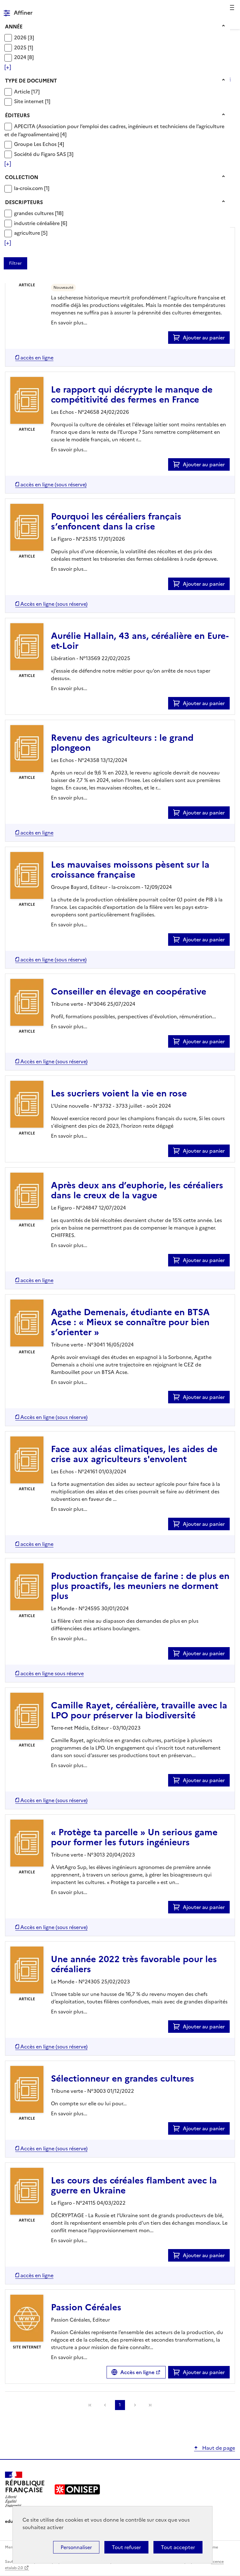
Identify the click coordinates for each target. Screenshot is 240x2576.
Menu (231, 8)
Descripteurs (24, 202)
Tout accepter (178, 2547)
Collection (22, 177)
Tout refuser (126, 2547)
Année (14, 27)
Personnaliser (76, 2547)
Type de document (31, 81)
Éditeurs (17, 115)
